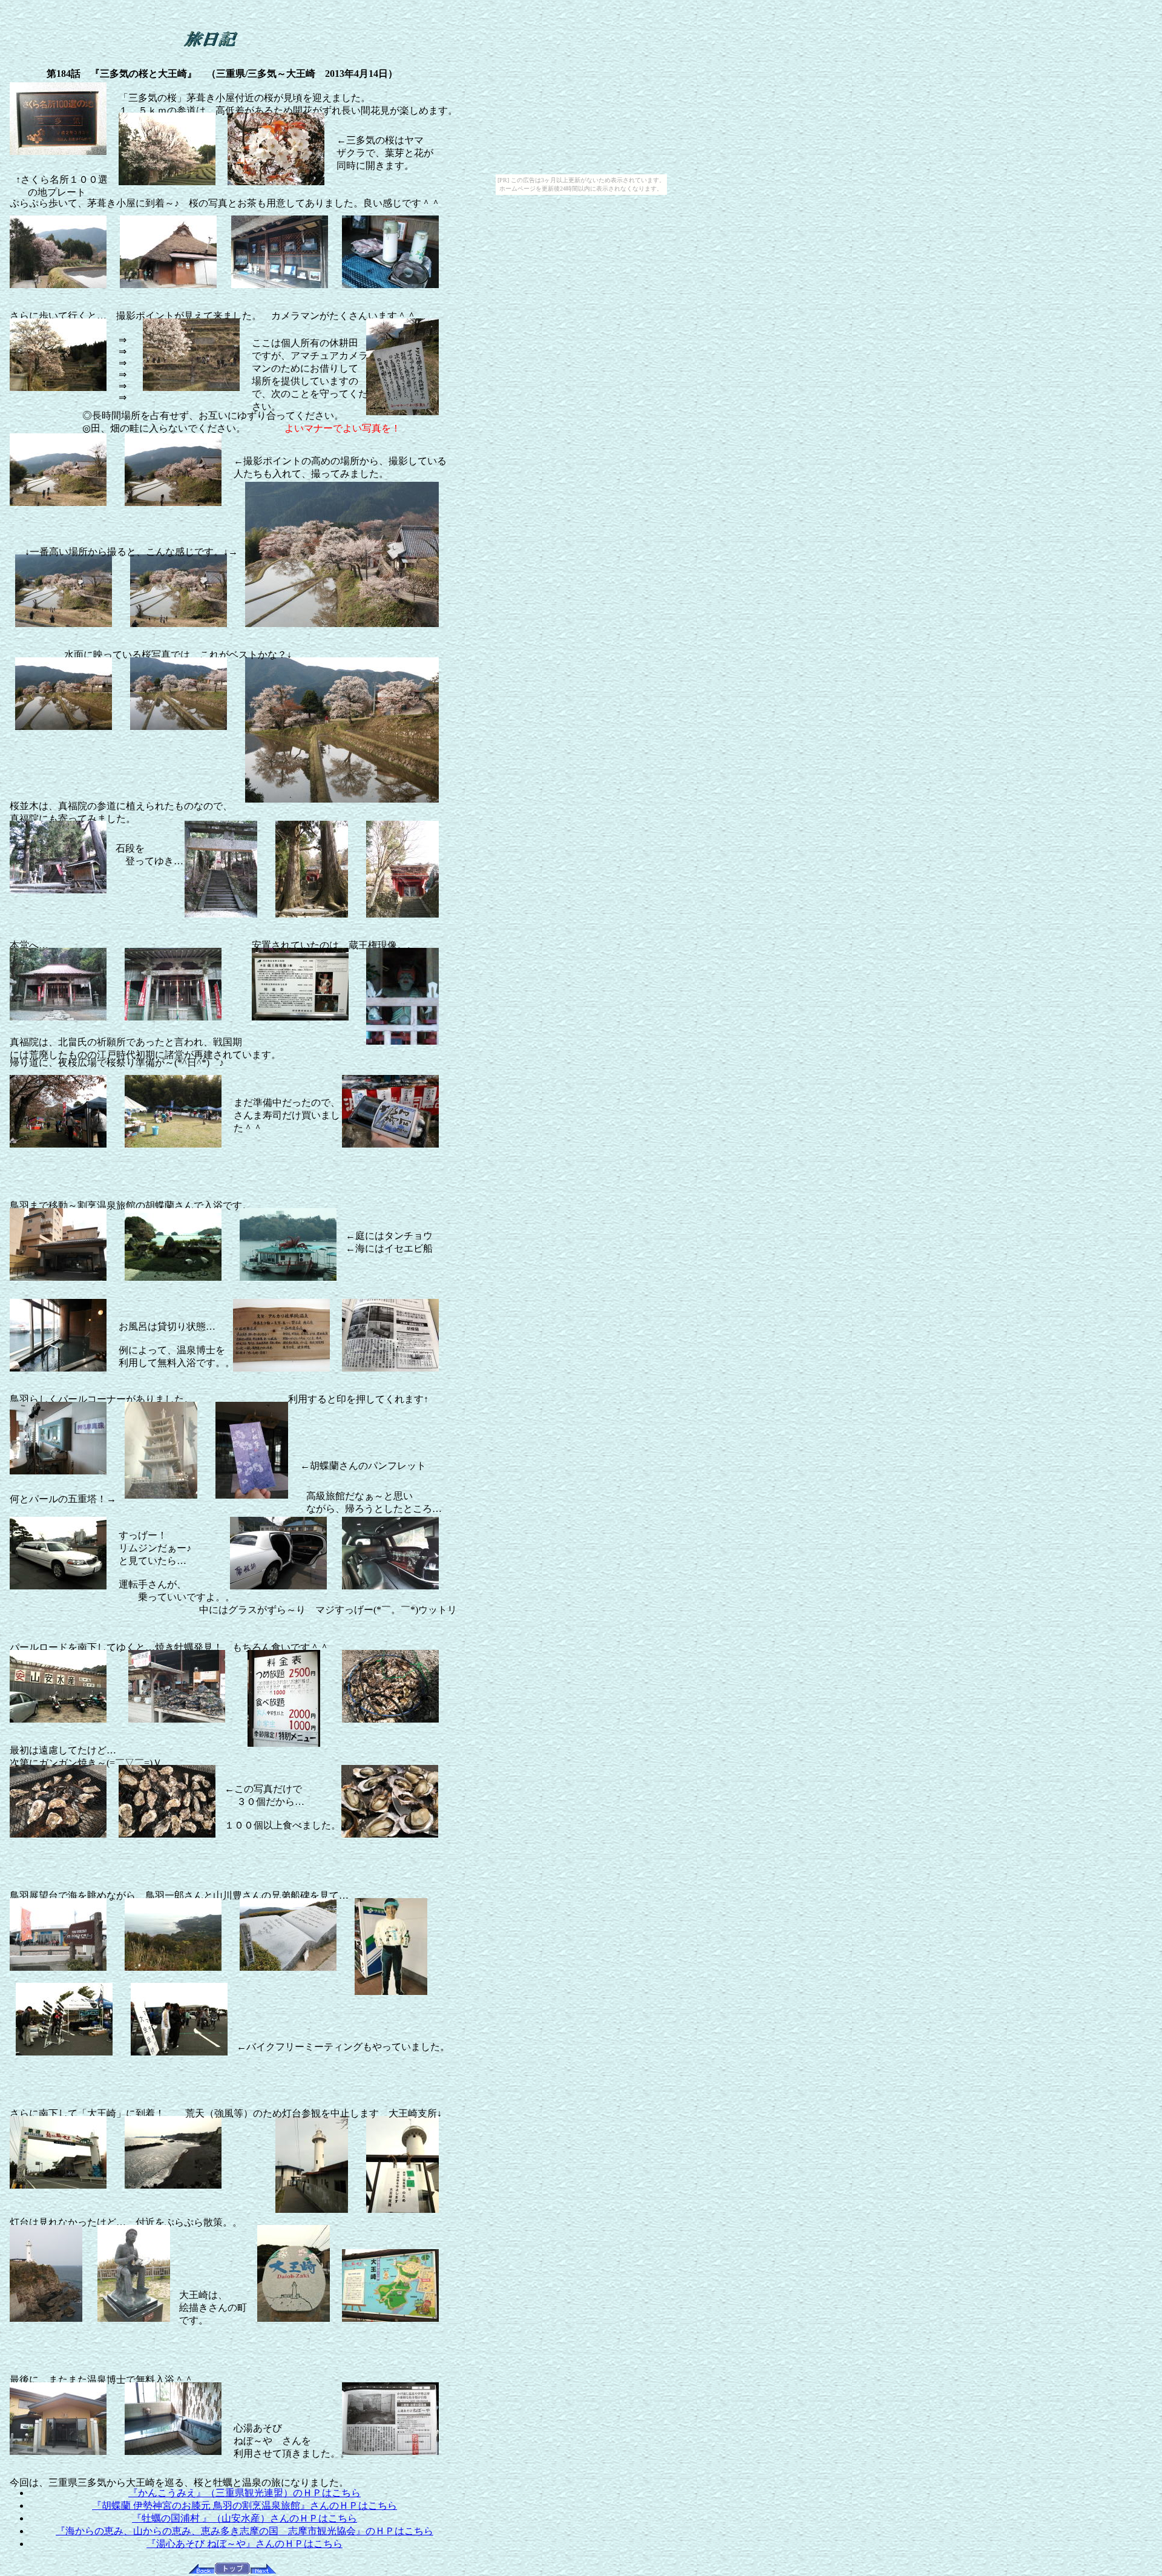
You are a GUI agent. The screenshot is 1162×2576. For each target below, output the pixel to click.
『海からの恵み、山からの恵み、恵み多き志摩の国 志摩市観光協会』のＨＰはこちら (245, 2531)
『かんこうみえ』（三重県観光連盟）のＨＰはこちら (245, 2493)
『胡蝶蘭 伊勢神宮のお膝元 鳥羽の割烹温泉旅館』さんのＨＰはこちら (245, 2505)
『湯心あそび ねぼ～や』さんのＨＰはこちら (245, 2544)
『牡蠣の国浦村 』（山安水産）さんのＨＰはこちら (245, 2518)
